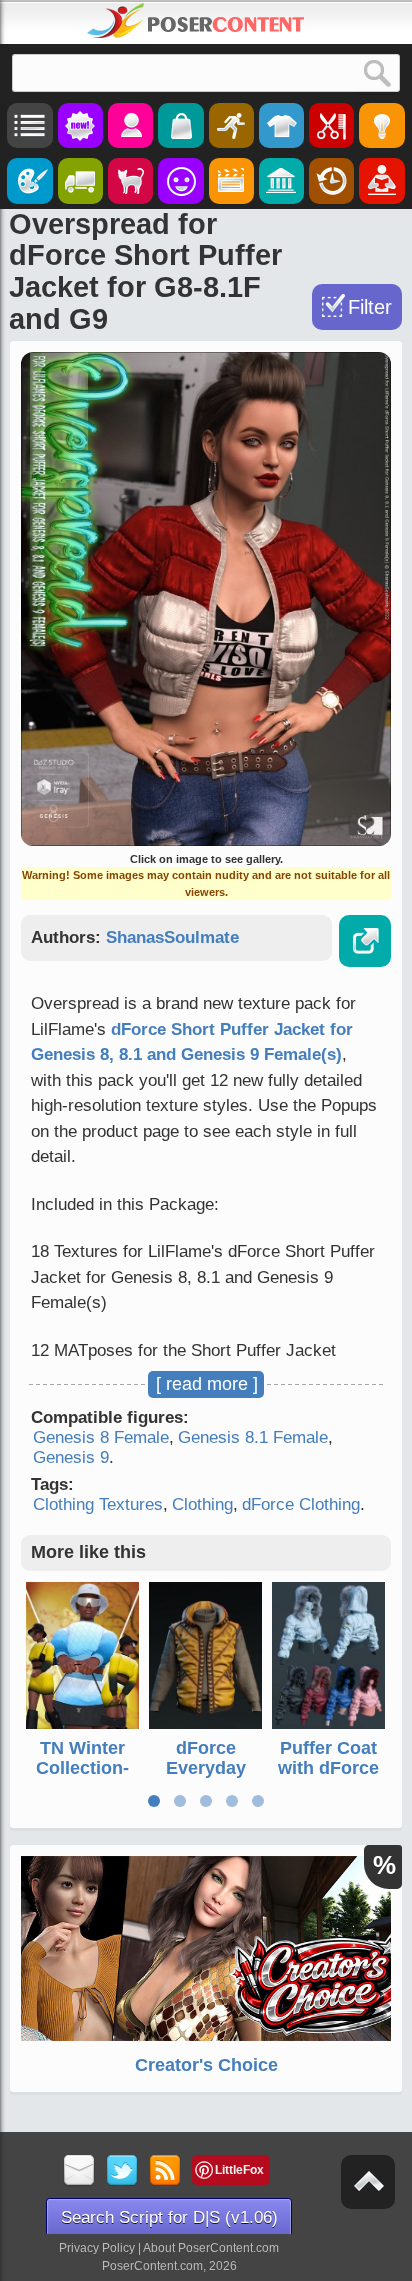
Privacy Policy (97, 2248)
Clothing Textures (98, 1504)
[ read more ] (207, 1384)
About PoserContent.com (211, 2248)
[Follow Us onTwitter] (122, 2171)
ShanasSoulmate (172, 937)
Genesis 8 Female (101, 1437)
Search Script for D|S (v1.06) (169, 2217)
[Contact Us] (79, 2171)
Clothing (202, 1504)
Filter (370, 307)
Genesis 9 (71, 1457)
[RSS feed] (165, 2171)
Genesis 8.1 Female (253, 1437)
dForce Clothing (301, 1504)
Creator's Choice (206, 2065)
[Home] (196, 21)
